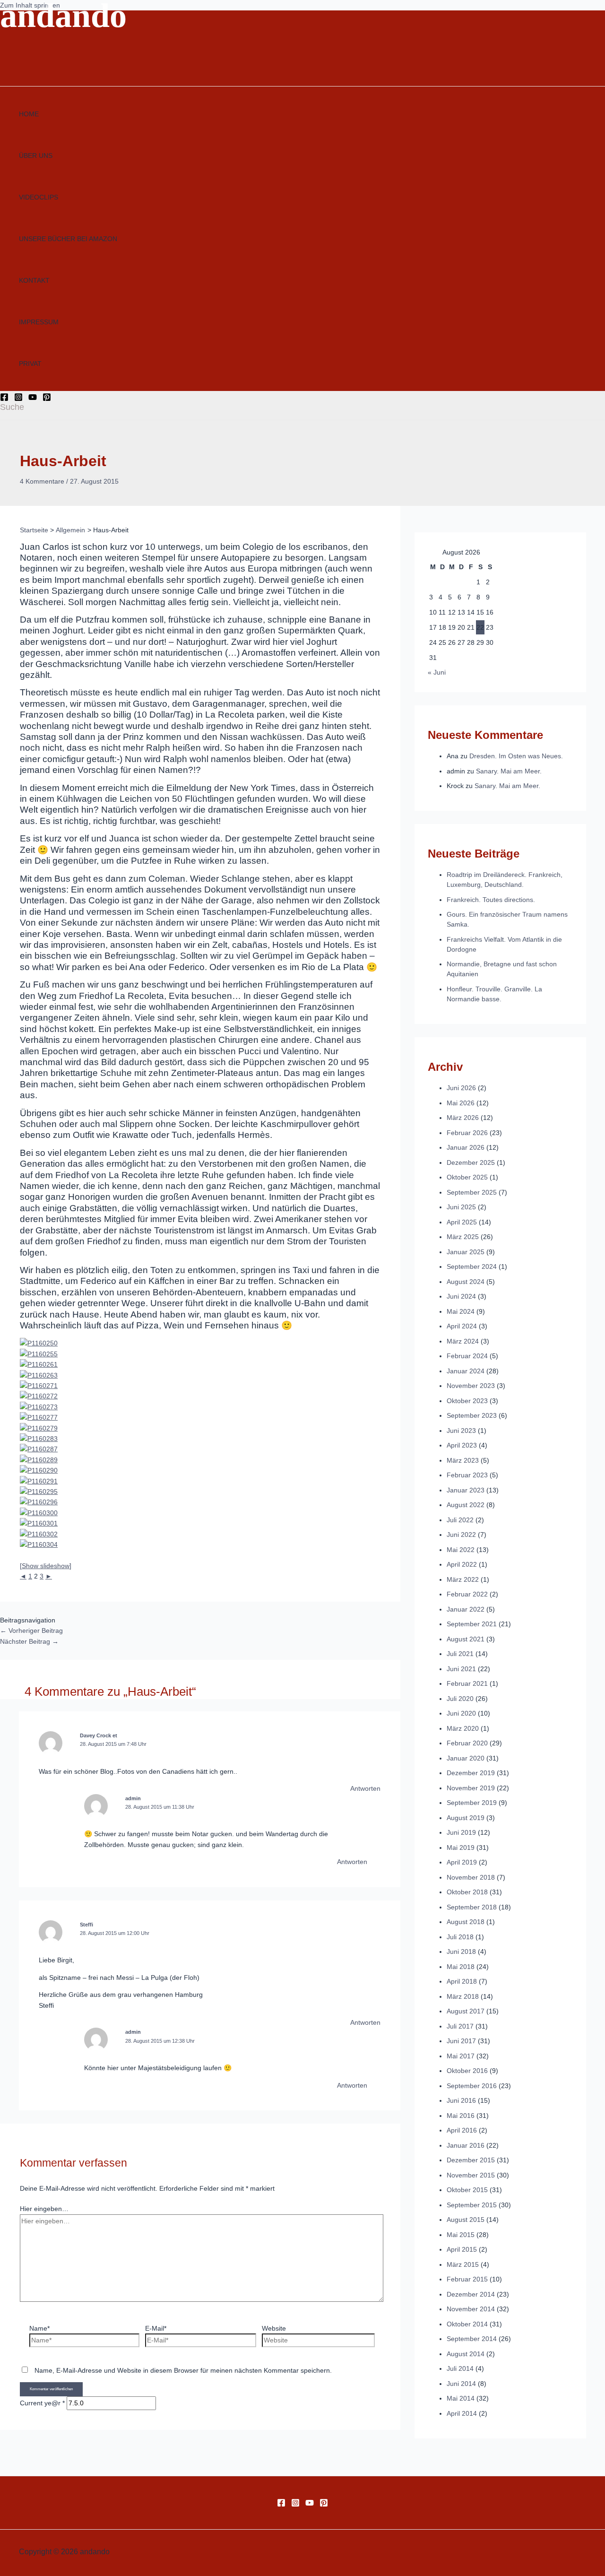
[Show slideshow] (46, 1566)
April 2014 (462, 2413)
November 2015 (471, 2175)
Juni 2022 (461, 1535)
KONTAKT (34, 280)
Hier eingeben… (44, 2209)
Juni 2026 (461, 1088)
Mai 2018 (461, 1967)
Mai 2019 (461, 1847)
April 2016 (462, 2130)
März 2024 (463, 1341)
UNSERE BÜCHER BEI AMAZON (68, 239)
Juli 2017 (460, 2026)
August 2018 (466, 1922)
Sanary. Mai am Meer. (509, 771)
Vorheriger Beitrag (31, 1631)
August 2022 (466, 1505)
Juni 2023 (461, 1431)
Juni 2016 (461, 2100)
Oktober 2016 (467, 2071)
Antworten (365, 1788)
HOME (29, 114)
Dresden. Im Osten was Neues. (516, 756)
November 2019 (471, 1788)
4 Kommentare (42, 481)
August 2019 (466, 1818)
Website (274, 2328)
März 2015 (463, 2264)
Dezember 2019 (471, 1773)
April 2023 (462, 1445)
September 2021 (472, 1624)
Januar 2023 (466, 1490)
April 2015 (462, 2249)
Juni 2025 (461, 1207)
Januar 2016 (466, 2145)
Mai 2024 (461, 1311)
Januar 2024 (466, 1371)
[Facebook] (4, 399)
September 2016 (472, 2086)
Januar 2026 (466, 1147)
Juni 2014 (461, 2384)
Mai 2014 (461, 2398)
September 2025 (472, 1192)
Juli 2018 (460, 1937)
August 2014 (466, 2354)
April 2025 (462, 1222)
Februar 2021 (467, 1683)
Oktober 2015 (467, 2190)
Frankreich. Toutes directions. (491, 900)
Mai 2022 (461, 1550)
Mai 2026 (461, 1103)
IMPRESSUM (39, 322)
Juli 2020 (460, 1699)
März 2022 (463, 1579)
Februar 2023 (467, 1475)
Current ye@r (42, 2403)
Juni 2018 (461, 1952)
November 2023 (471, 1386)
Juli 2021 (460, 1654)
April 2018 (462, 1981)
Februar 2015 (467, 2279)
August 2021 (466, 1639)
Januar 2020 (466, 1758)
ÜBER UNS (36, 156)
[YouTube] (33, 399)
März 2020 (463, 1728)
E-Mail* (156, 2328)
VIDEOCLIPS (39, 197)
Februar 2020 (467, 1743)
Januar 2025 (466, 1252)
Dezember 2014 (471, 2294)
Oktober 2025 (467, 1177)
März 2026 (463, 1118)
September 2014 (472, 2339)
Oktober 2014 (467, 2324)
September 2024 (472, 1266)
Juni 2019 (461, 1832)
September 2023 (472, 1415)
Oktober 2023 (467, 1401)
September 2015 (472, 2205)
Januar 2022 (466, 1609)
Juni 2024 (461, 1296)
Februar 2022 (467, 1594)
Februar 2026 (467, 1133)
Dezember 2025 (471, 1162)
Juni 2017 (461, 2041)
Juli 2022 (460, 1520)
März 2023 (463, 1460)
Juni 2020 (461, 1713)
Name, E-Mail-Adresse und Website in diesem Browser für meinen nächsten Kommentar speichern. (183, 2370)
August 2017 (466, 2011)
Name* (39, 2328)
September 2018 (472, 1907)
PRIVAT (30, 364)
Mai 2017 (461, 2056)
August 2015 (466, 2220)
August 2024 (466, 1282)
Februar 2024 (467, 1356)
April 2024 (462, 1326)
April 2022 (462, 1564)
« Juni (437, 672)
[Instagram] (18, 399)
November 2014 (471, 2309)
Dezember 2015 (471, 2160)
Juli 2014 (460, 2368)
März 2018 (463, 1996)
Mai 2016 (461, 2116)
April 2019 (462, 1862)
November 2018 (471, 1877)
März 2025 (463, 1237)
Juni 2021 (461, 1669)
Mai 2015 (461, 2235)
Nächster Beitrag (29, 1641)
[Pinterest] (47, 399)
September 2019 (472, 1803)
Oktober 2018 (467, 1892)
